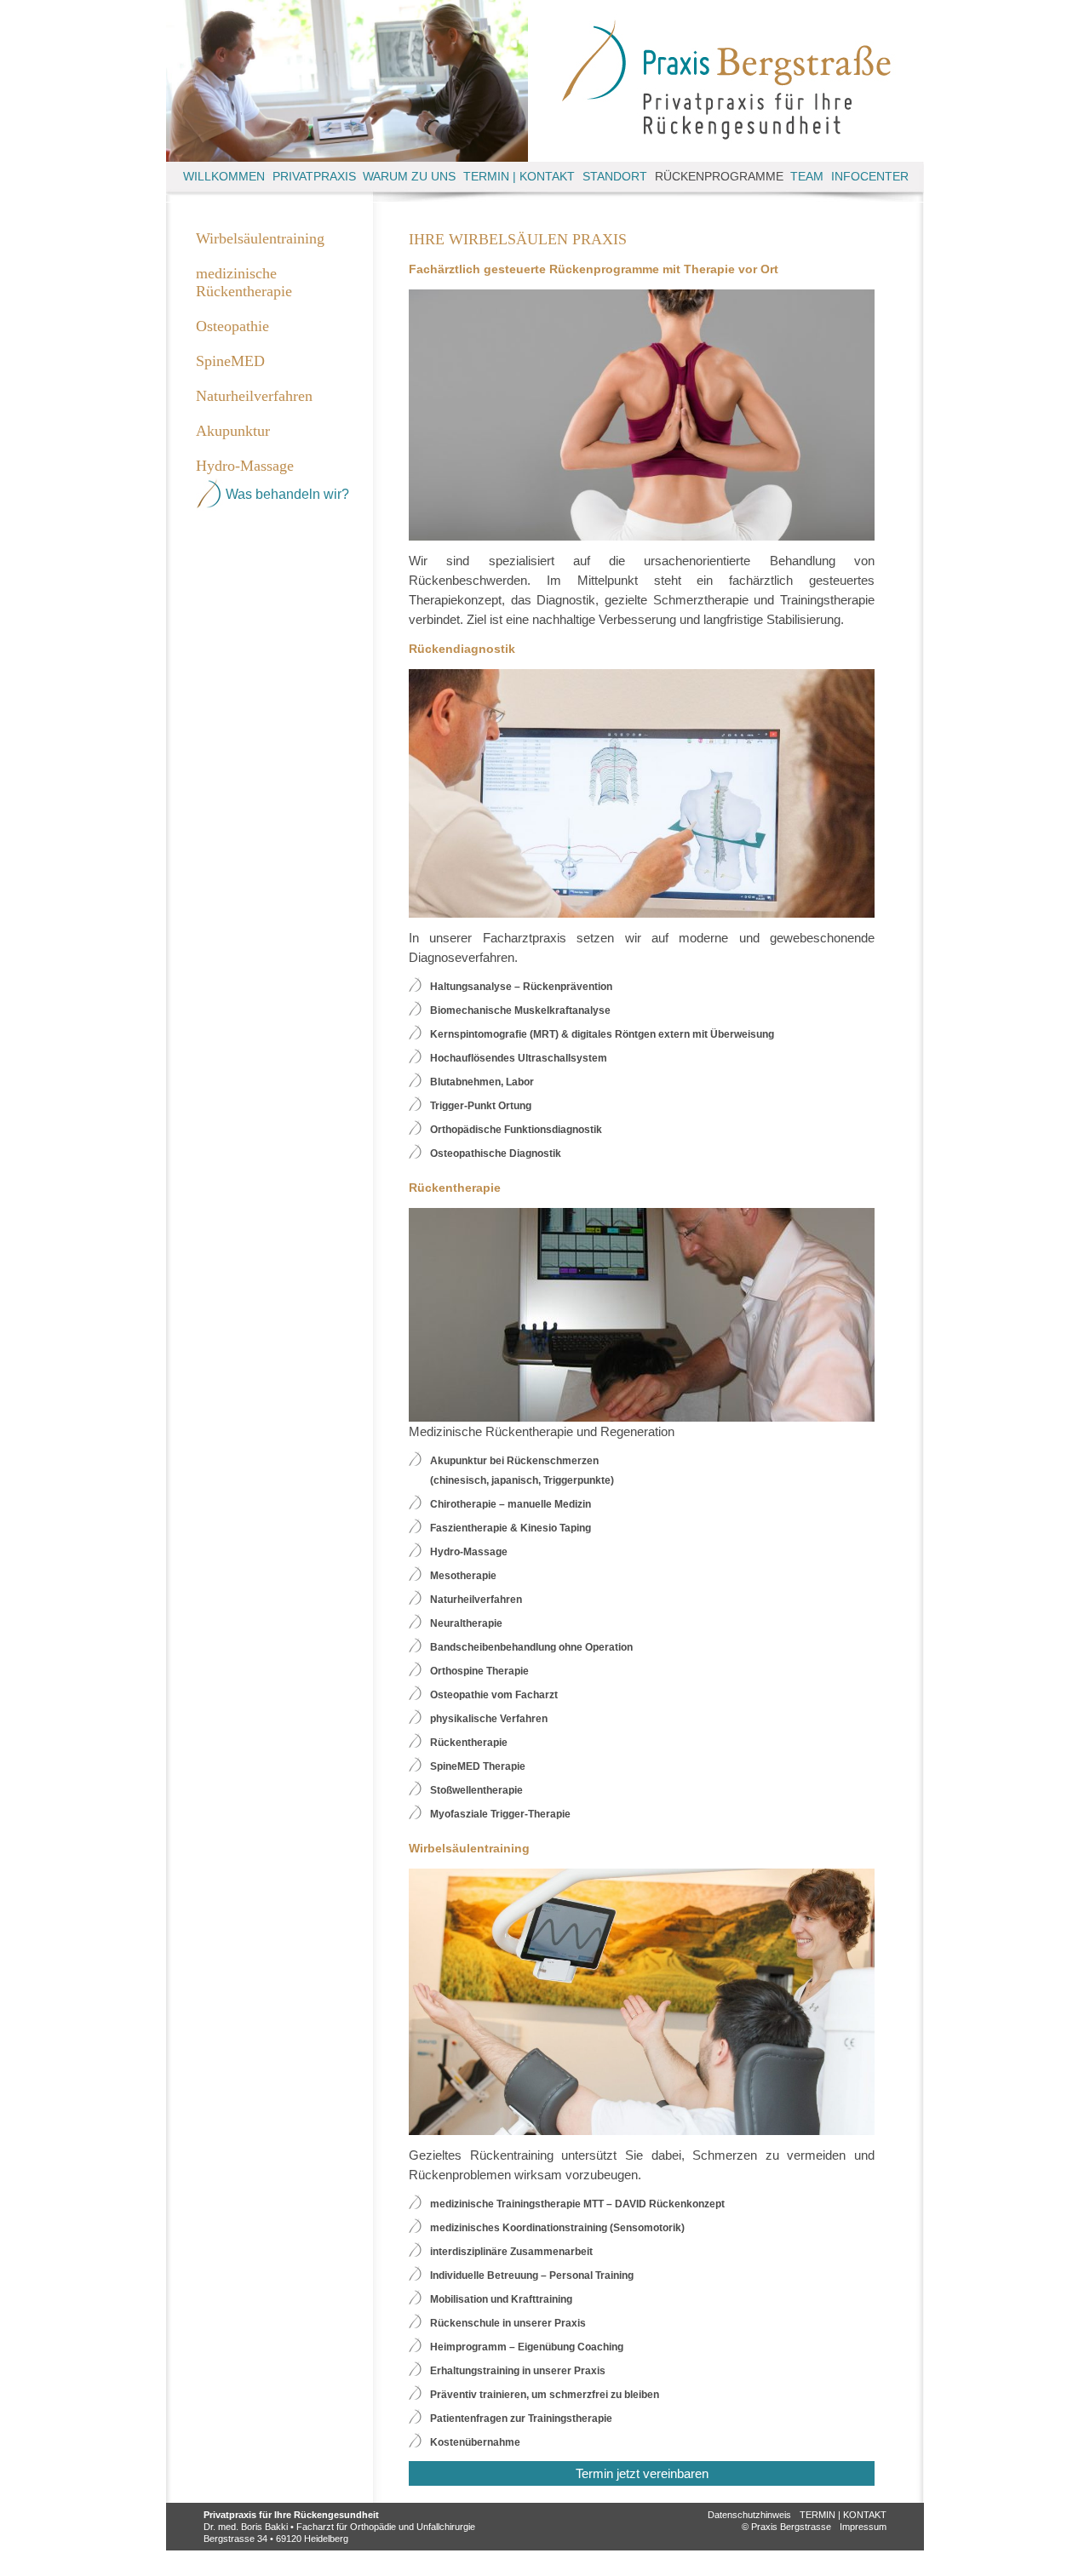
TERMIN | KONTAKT (843, 2515)
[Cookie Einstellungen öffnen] (37, 2554)
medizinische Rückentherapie (244, 282)
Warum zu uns (409, 176)
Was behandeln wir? (287, 494)
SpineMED (230, 361)
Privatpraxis (314, 176)
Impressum (863, 2527)
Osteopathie (232, 326)
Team (807, 176)
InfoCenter (870, 176)
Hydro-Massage (245, 466)
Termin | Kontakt (519, 176)
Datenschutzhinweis (749, 2515)
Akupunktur (233, 431)
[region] (347, 81)
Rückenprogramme (719, 176)
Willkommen (224, 176)
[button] (642, 987)
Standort (615, 176)
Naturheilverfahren (254, 396)
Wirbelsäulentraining (260, 238)
